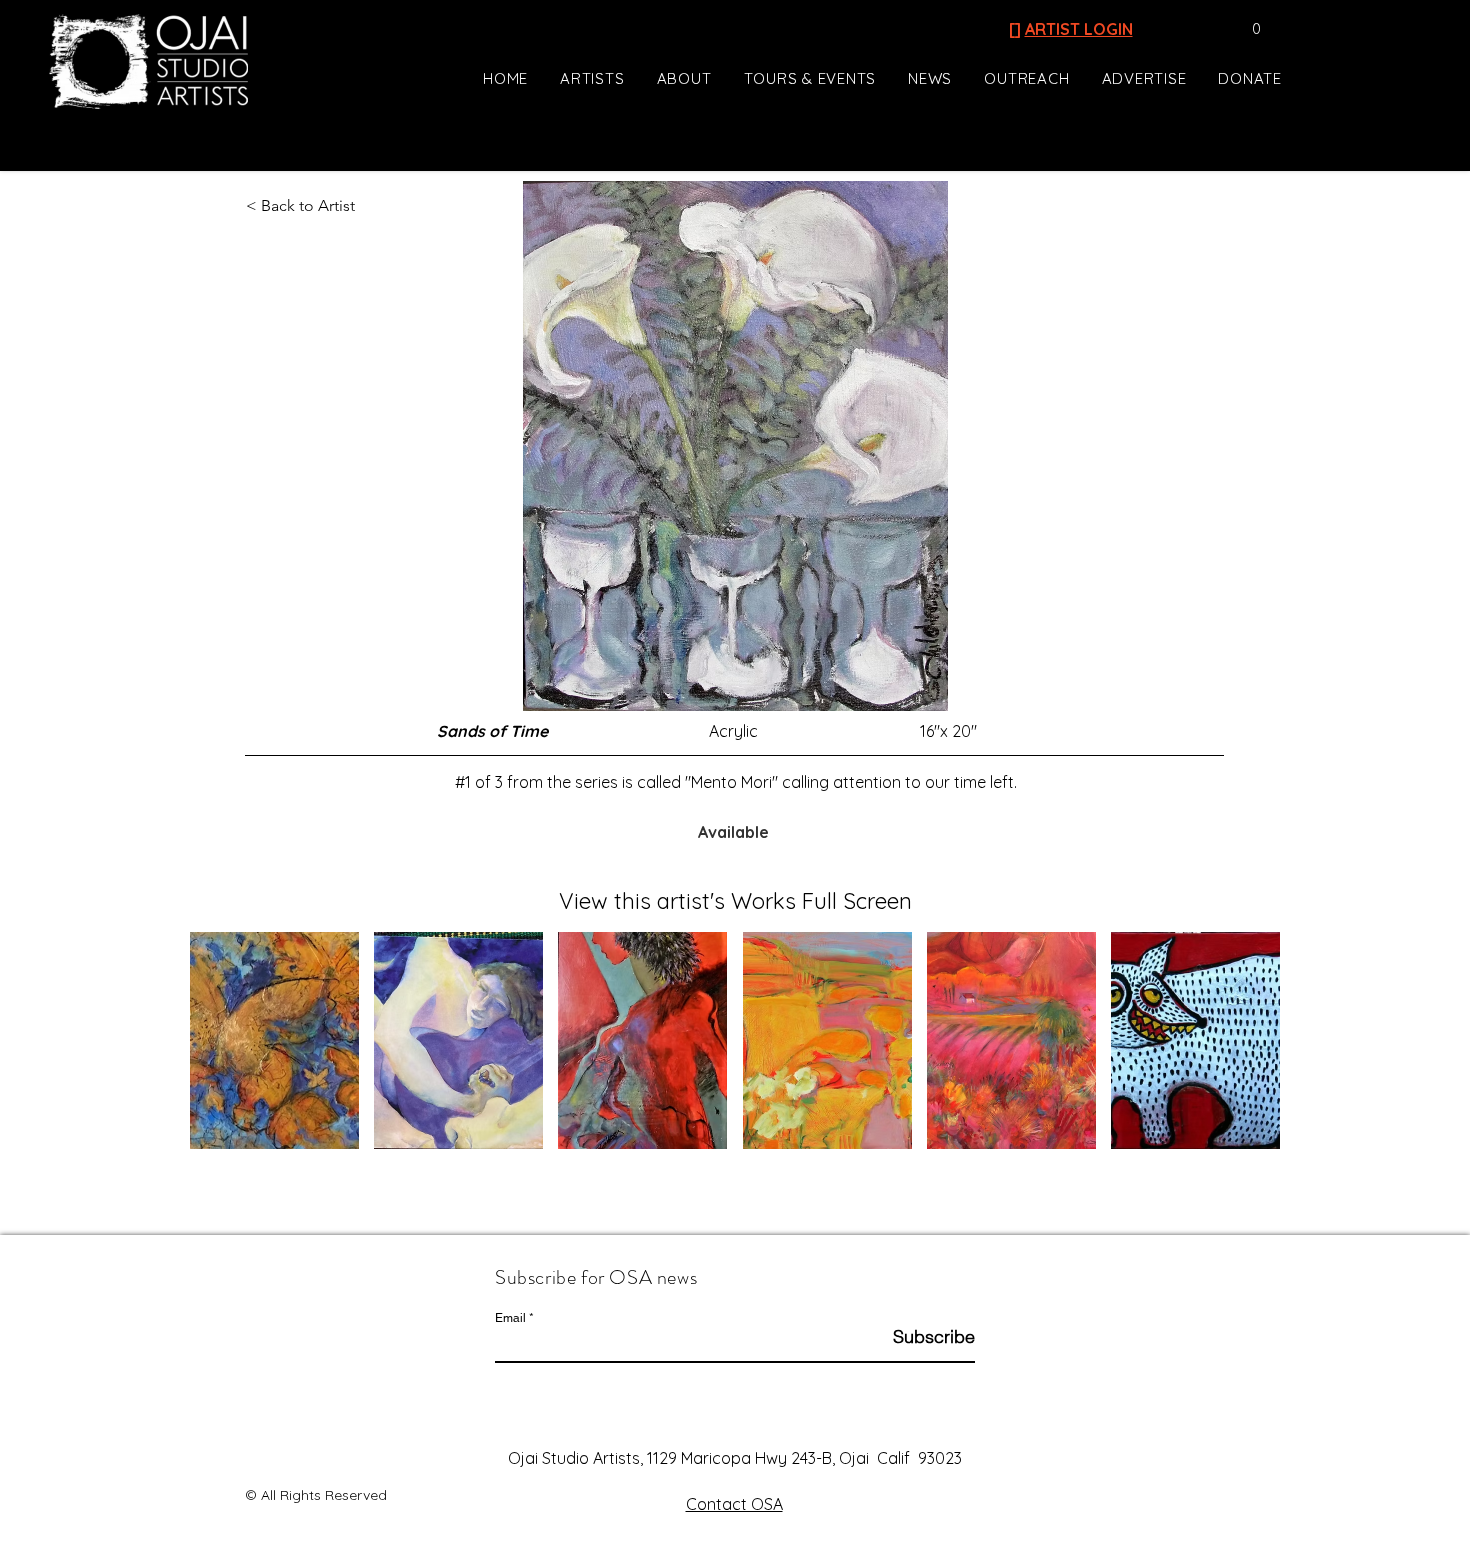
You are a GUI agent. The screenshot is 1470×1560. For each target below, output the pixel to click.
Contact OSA (734, 1504)
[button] (1246, 29)
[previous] (226, 1051)
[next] (1243, 1051)
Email (510, 1318)
